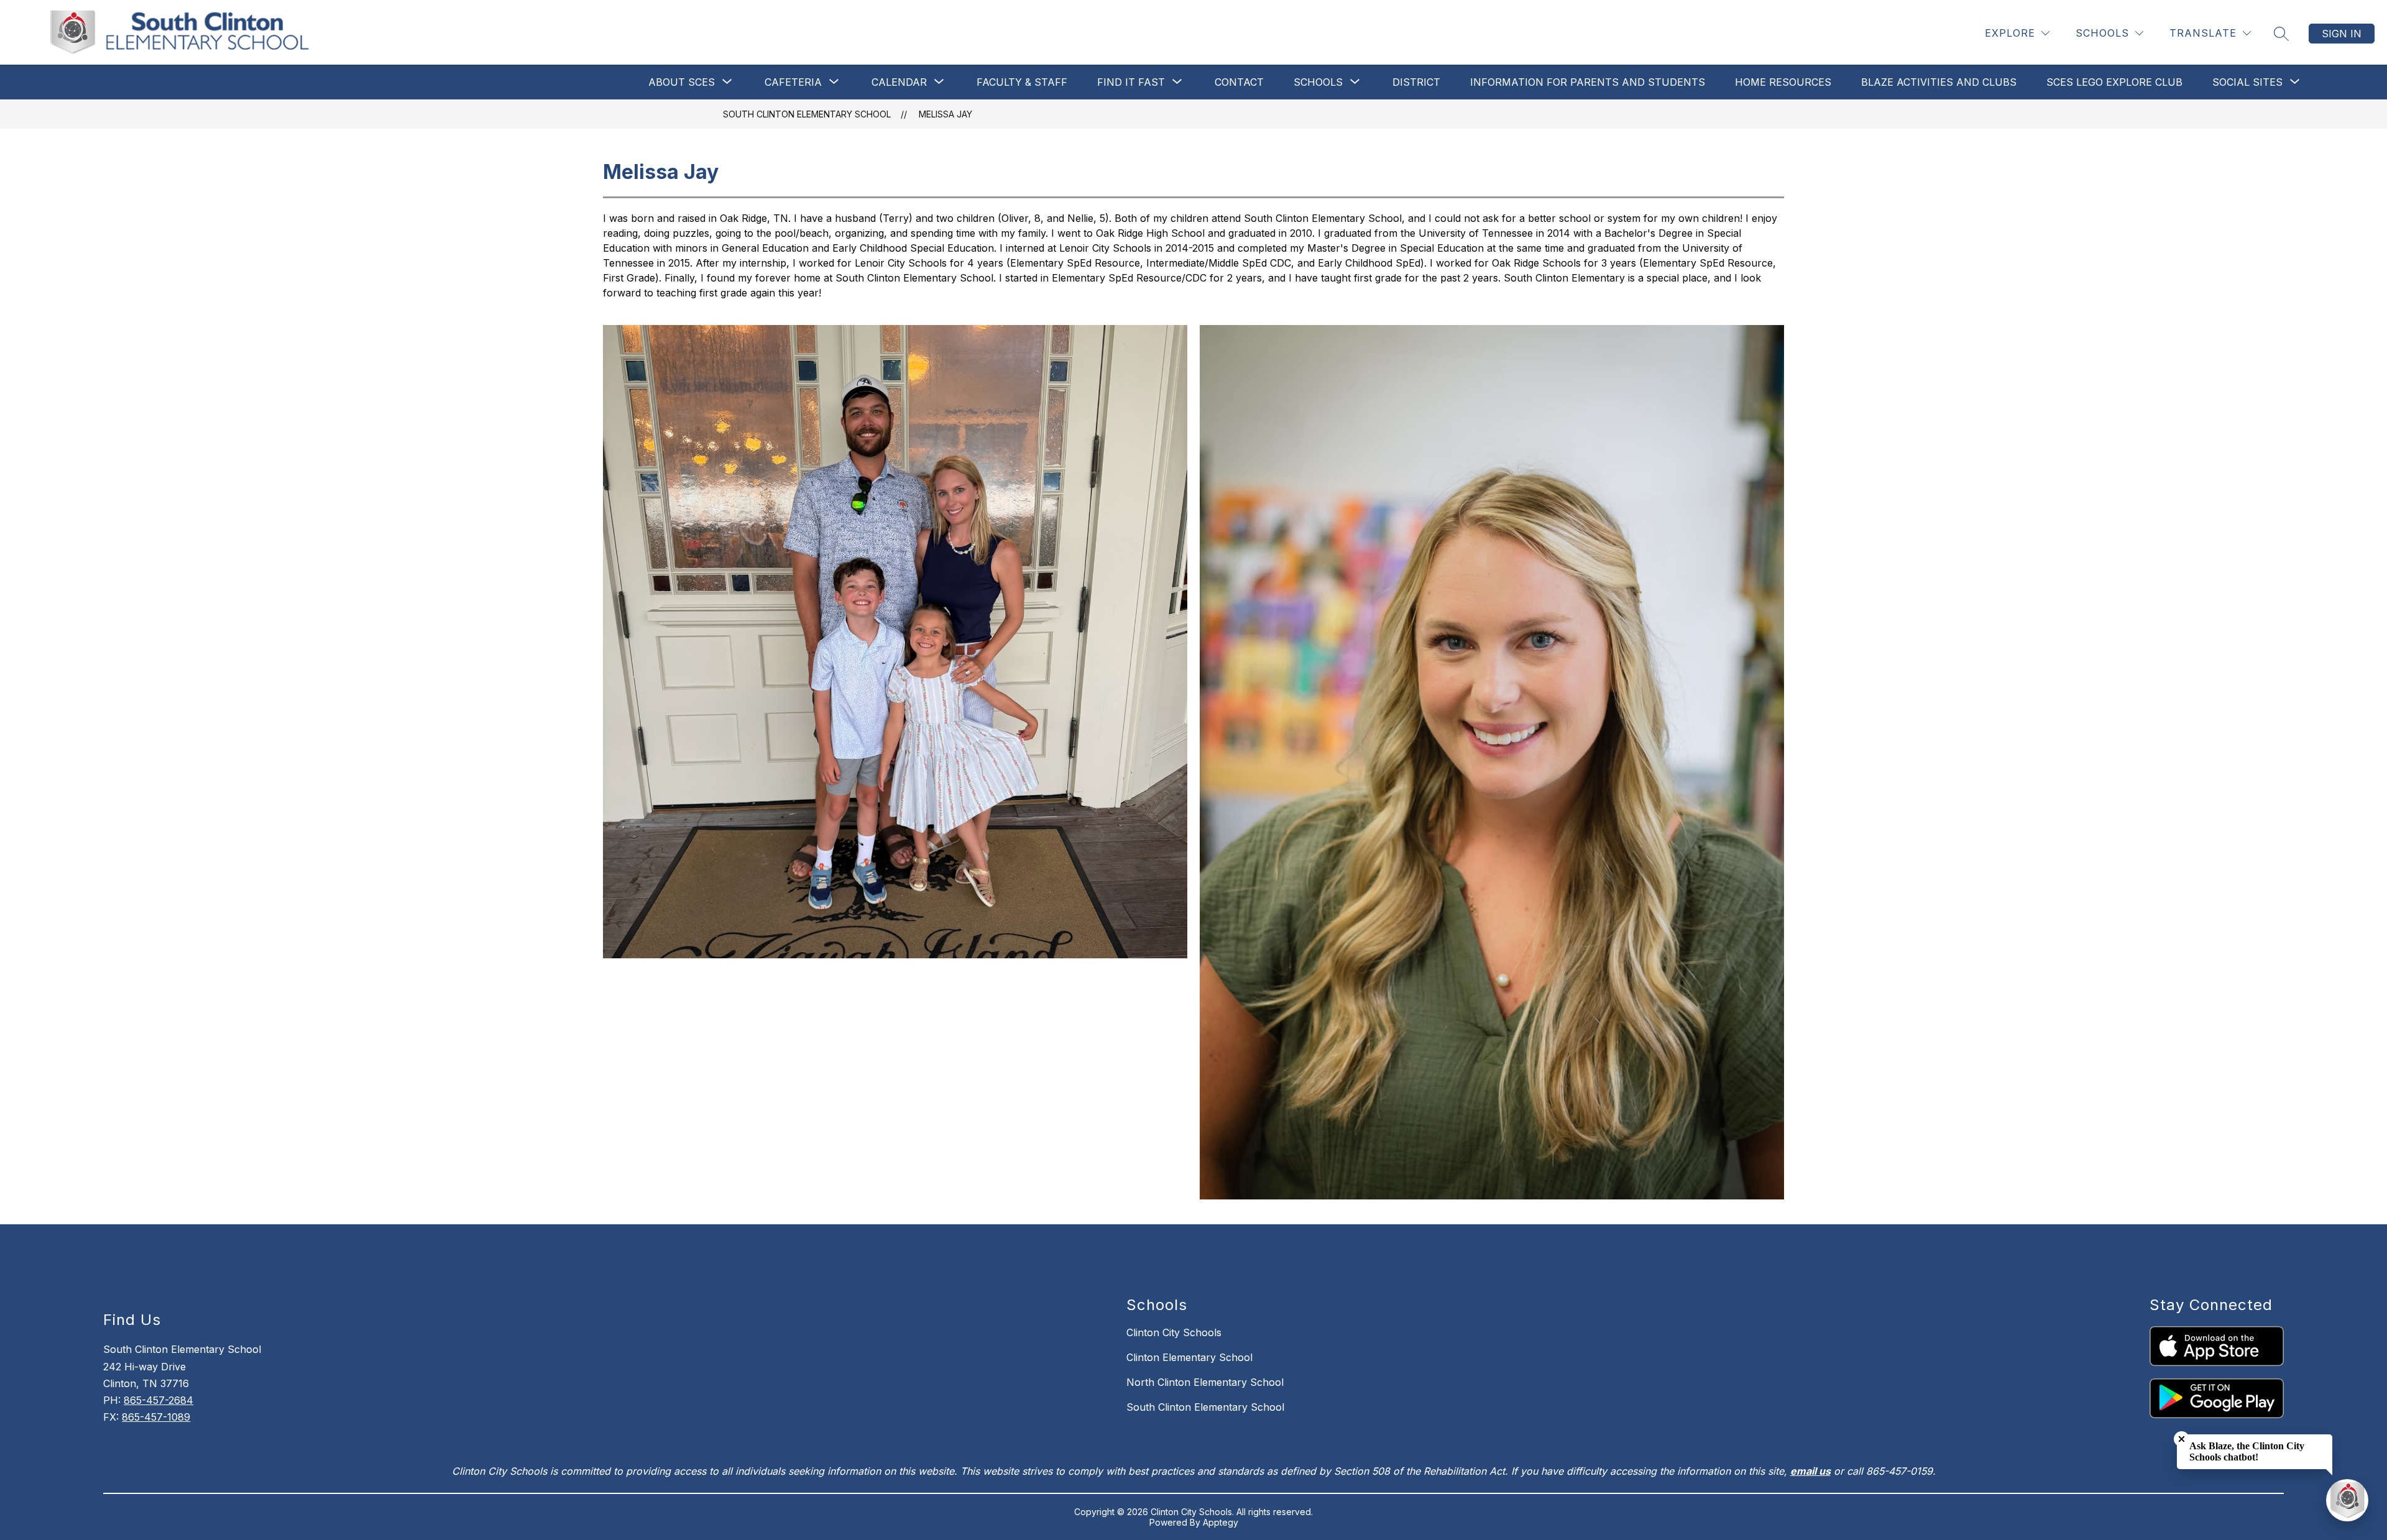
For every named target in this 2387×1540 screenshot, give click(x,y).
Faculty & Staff (1022, 82)
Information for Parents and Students (1588, 82)
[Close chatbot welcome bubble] (2182, 1439)
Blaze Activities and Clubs (1939, 82)
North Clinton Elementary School (1205, 1382)
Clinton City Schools (1174, 1332)
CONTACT (1239, 82)
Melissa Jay (945, 114)
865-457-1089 (156, 1417)
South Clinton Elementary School (807, 114)
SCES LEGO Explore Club (2114, 82)
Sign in (2342, 34)
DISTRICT (1416, 82)
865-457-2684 (159, 1400)
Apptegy (1221, 1522)
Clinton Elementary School (1189, 1357)
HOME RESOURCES (1783, 82)
